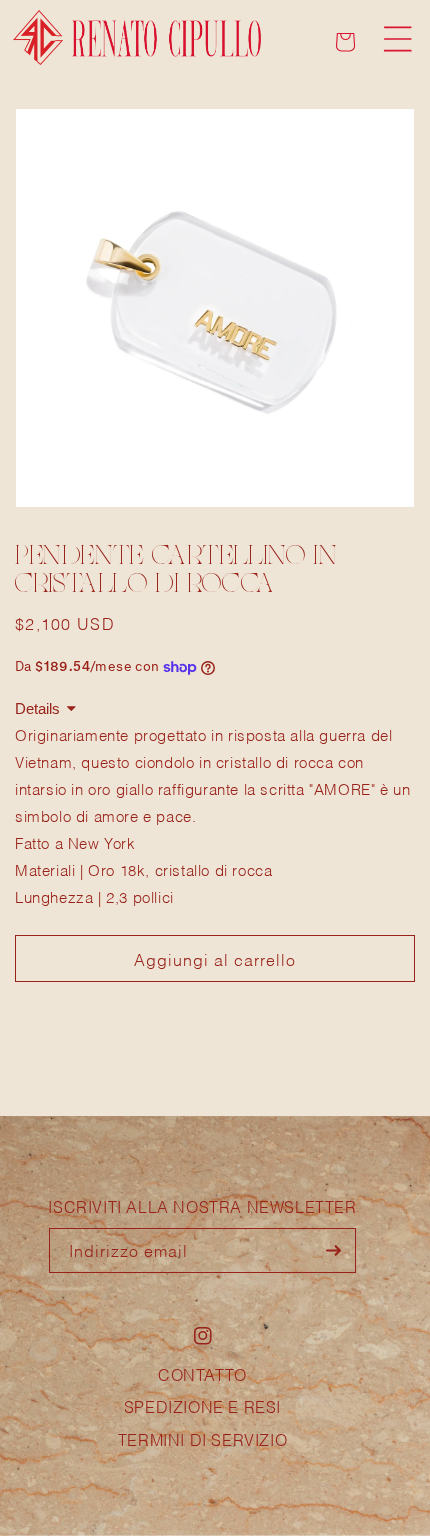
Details (37, 708)
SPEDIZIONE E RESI (202, 1405)
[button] (398, 39)
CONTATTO (202, 1373)
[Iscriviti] (334, 1250)
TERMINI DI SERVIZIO (202, 1438)
